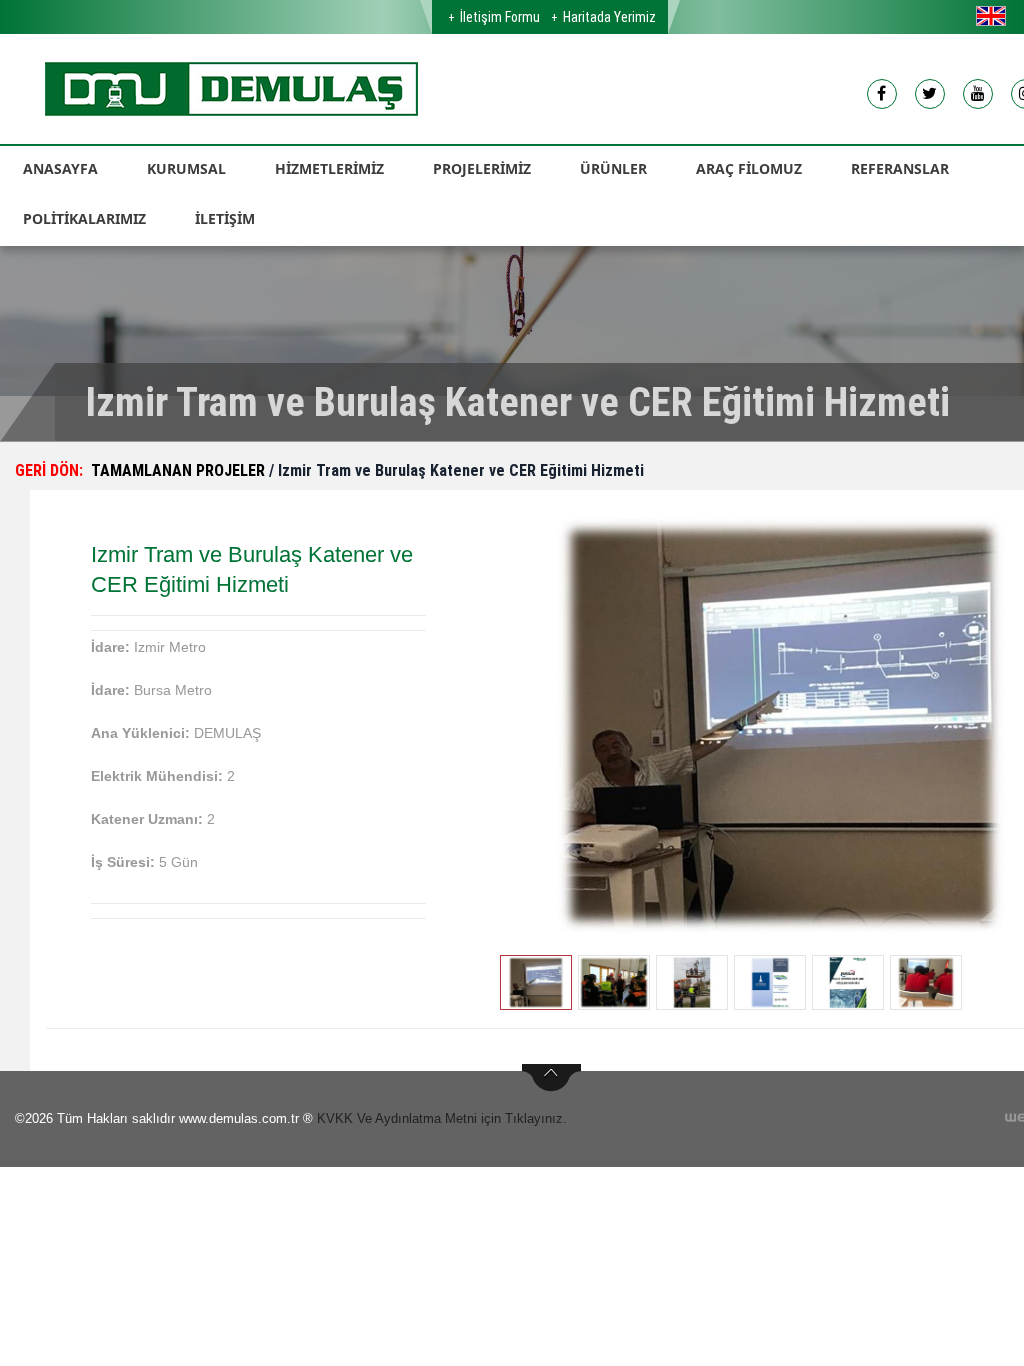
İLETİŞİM (225, 218)
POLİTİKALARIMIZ (84, 218)
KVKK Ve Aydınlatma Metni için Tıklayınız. (442, 1118)
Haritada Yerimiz (609, 17)
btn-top (551, 1078)
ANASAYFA (60, 168)
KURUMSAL (186, 168)
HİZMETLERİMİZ (329, 168)
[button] (996, 16)
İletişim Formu (500, 17)
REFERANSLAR (900, 168)
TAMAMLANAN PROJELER (180, 470)
